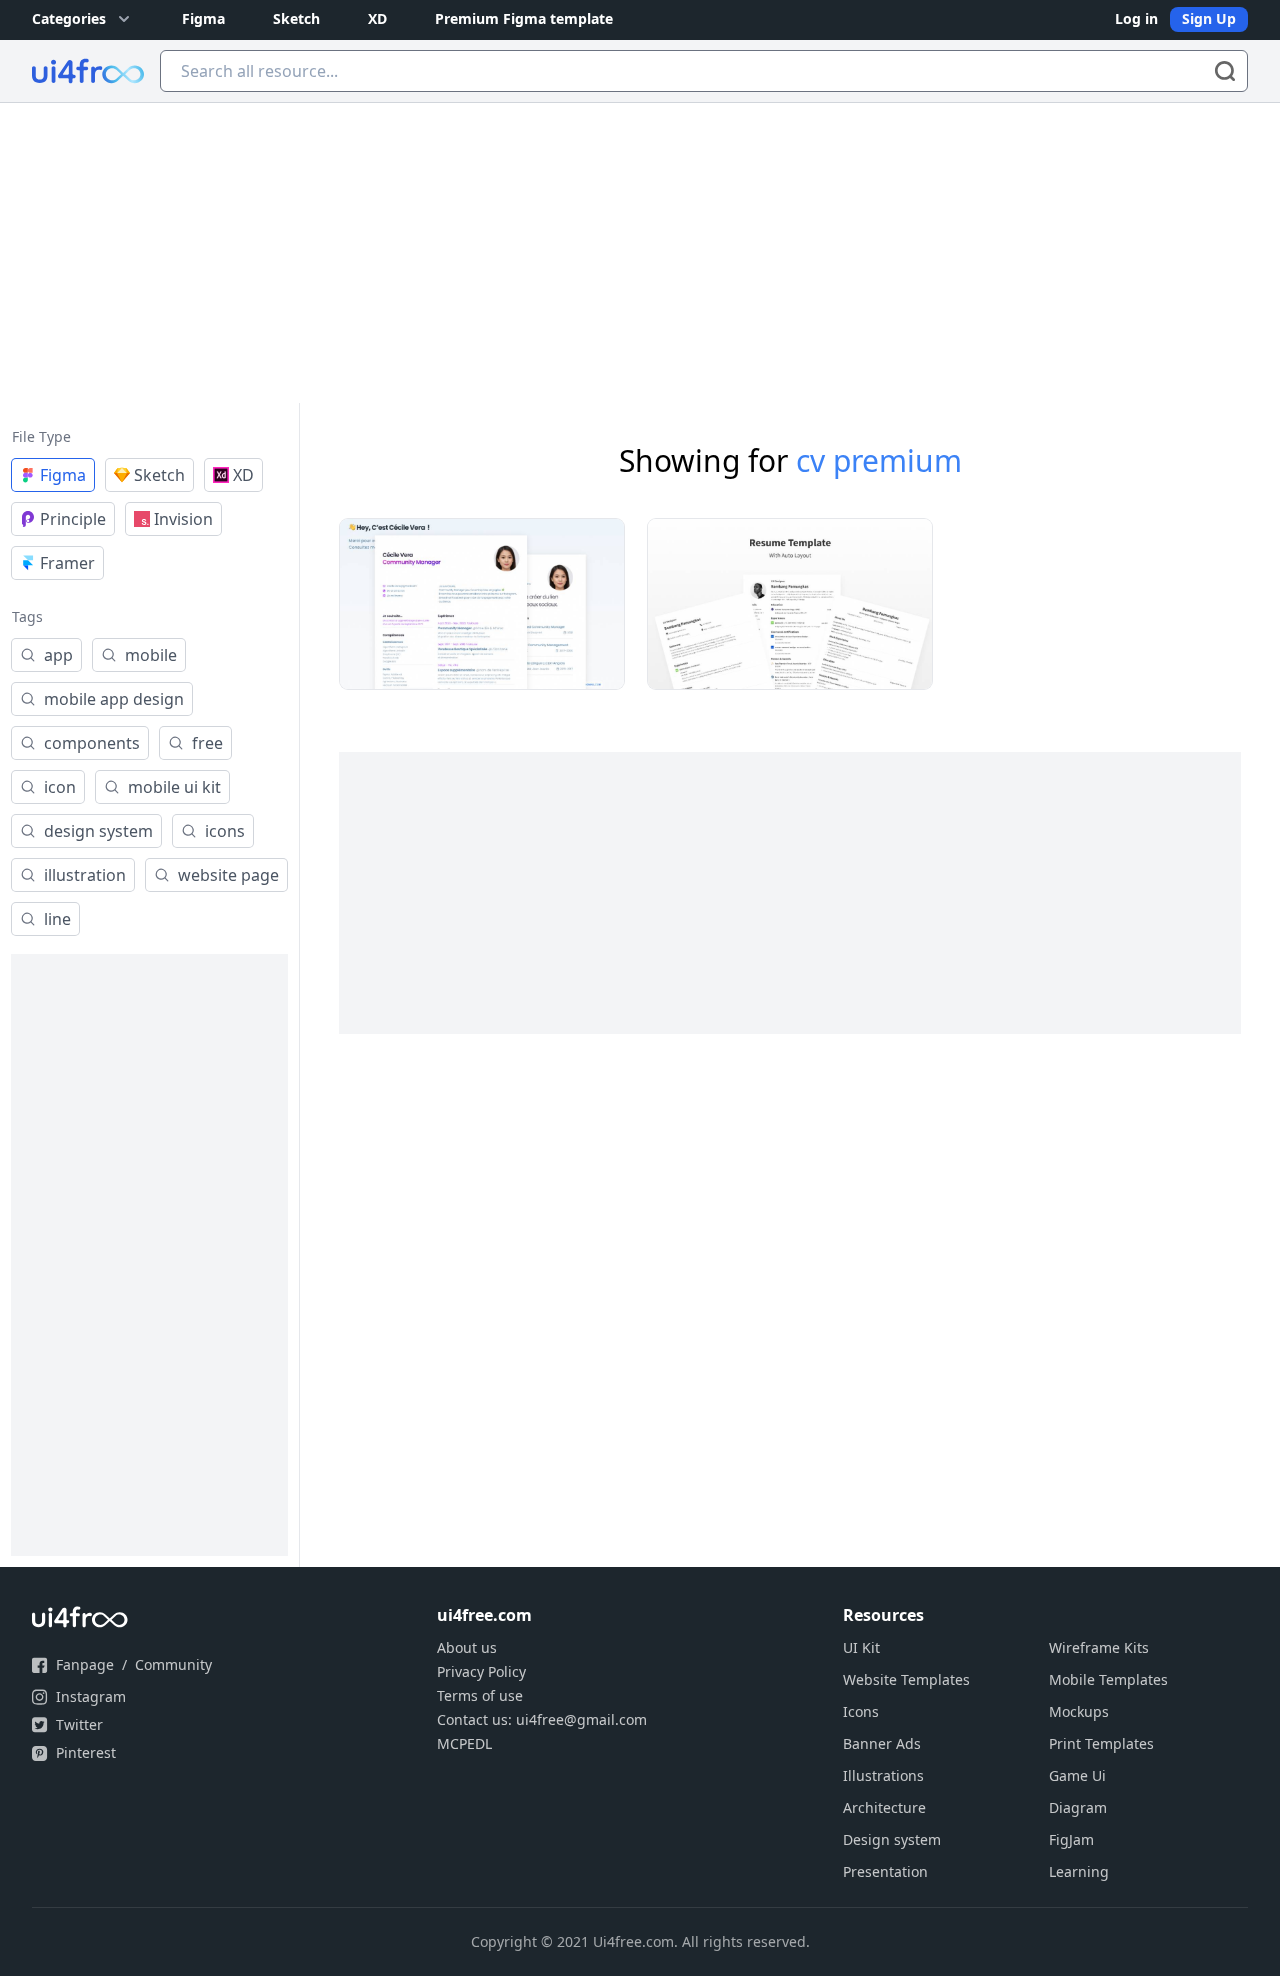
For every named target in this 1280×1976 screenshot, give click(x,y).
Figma (203, 18)
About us (467, 1647)
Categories (69, 18)
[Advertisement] (640, 253)
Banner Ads (882, 1743)
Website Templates (906, 1679)
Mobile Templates (1108, 1679)
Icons (861, 1711)
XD (377, 18)
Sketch (296, 18)
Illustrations (883, 1775)
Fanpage (85, 1664)
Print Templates (1101, 1743)
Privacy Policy (481, 1671)
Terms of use (480, 1695)
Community (173, 1664)
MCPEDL (464, 1743)
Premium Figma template (524, 18)
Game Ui (1077, 1775)
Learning (1079, 1871)
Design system (892, 1839)
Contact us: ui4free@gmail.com (542, 1719)
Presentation (885, 1871)
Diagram (1078, 1807)
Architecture (884, 1807)
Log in (1136, 18)
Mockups (1079, 1711)
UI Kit (861, 1647)
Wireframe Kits (1099, 1647)
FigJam (1071, 1839)
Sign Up (1209, 18)
